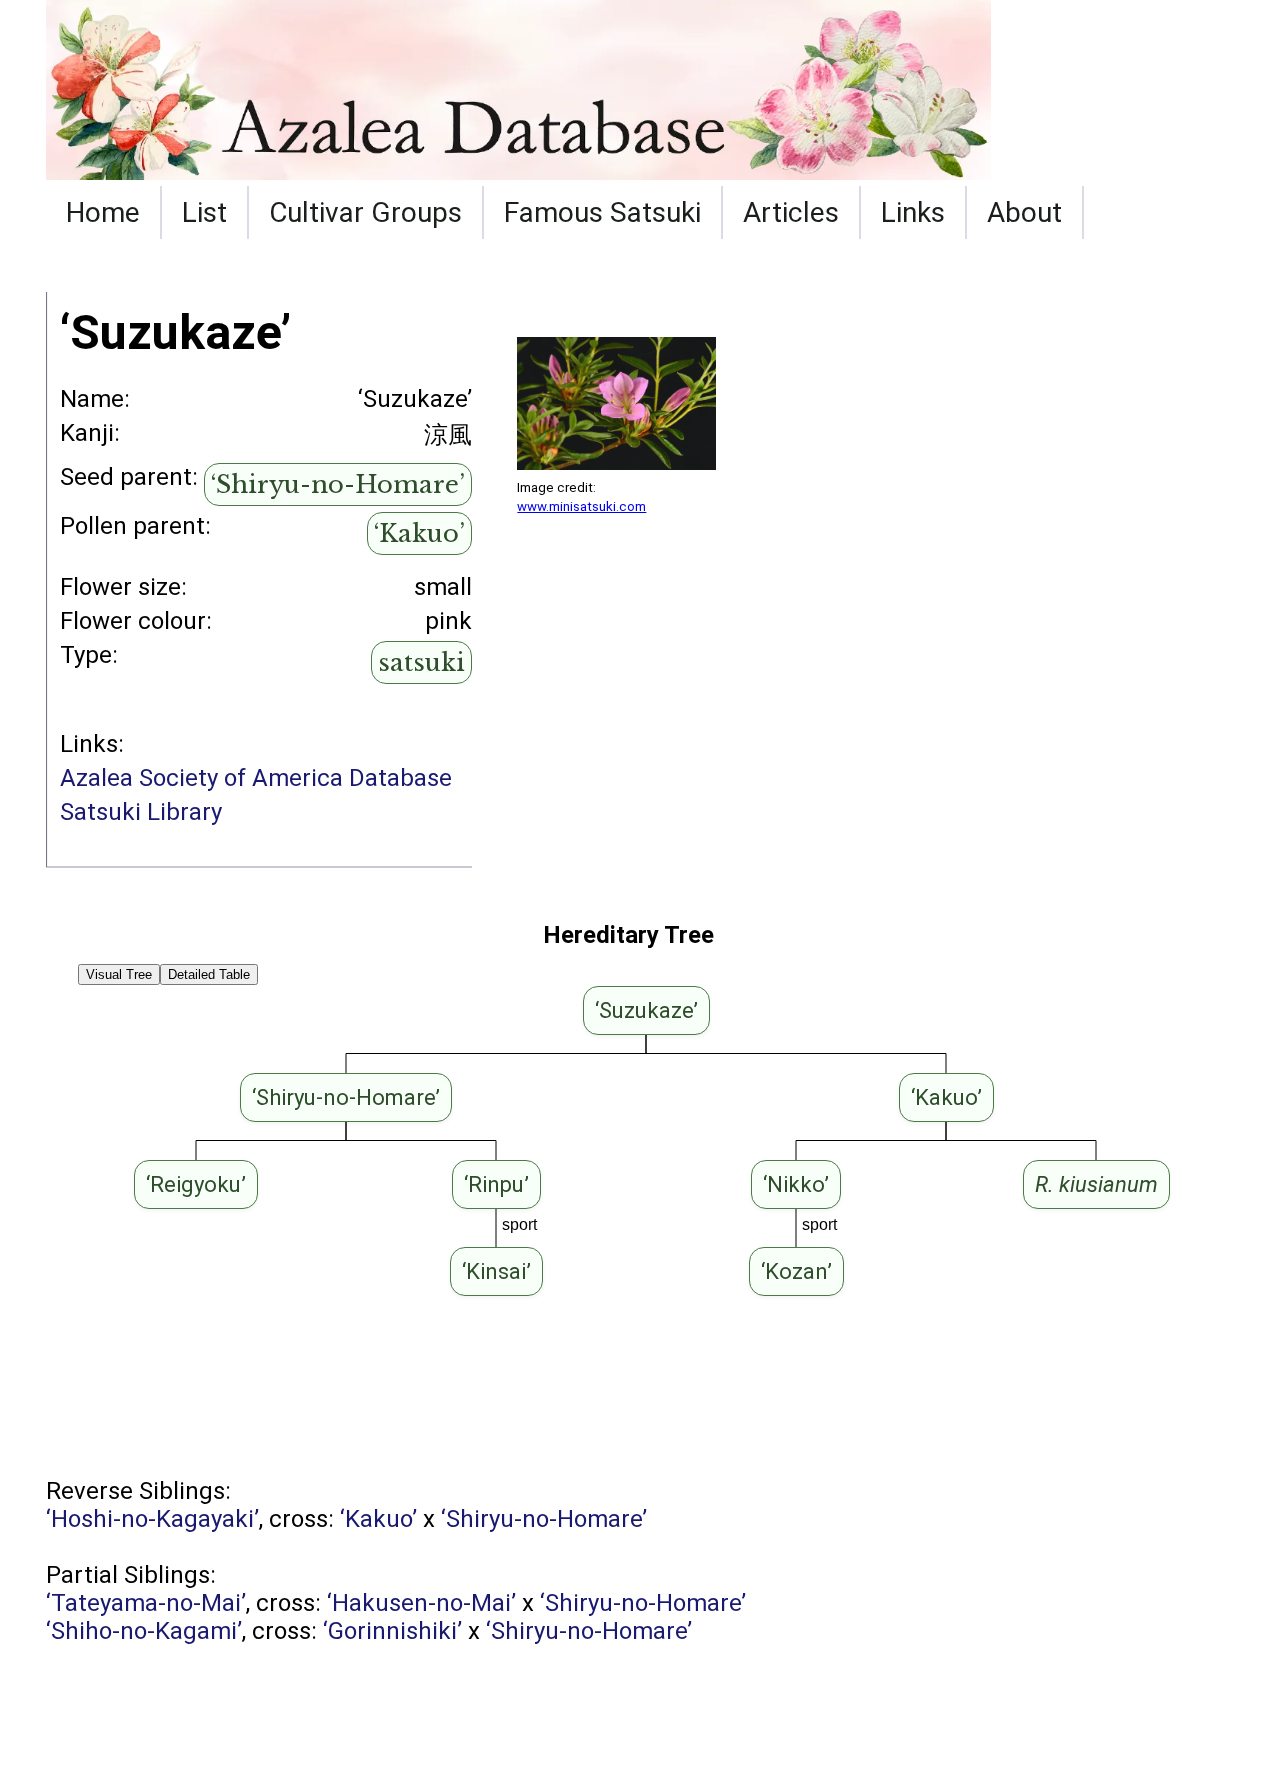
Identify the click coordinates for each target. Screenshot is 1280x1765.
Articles (791, 212)
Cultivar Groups (365, 212)
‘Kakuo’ (419, 533)
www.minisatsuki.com (581, 506)
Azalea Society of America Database (256, 778)
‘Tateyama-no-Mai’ (146, 1603)
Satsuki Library (141, 812)
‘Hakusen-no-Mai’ (421, 1603)
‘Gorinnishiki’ (392, 1631)
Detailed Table (209, 974)
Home (103, 212)
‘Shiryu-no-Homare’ (338, 484)
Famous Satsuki (602, 212)
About (1024, 212)
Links (913, 212)
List (204, 212)
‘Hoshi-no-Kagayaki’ (152, 1519)
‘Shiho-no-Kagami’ (144, 1631)
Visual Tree (119, 974)
